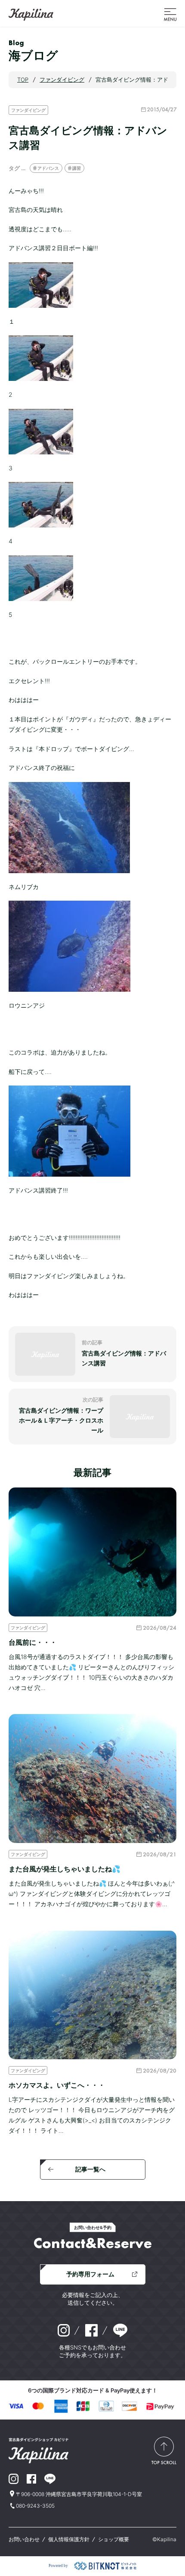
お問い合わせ (24, 2539)
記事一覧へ (90, 2169)
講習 (77, 168)
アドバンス (48, 168)
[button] (170, 14)
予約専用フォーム (90, 2274)
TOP (23, 80)
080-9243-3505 (35, 2506)
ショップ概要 (114, 2539)
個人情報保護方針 (69, 2539)
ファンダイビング (28, 110)
